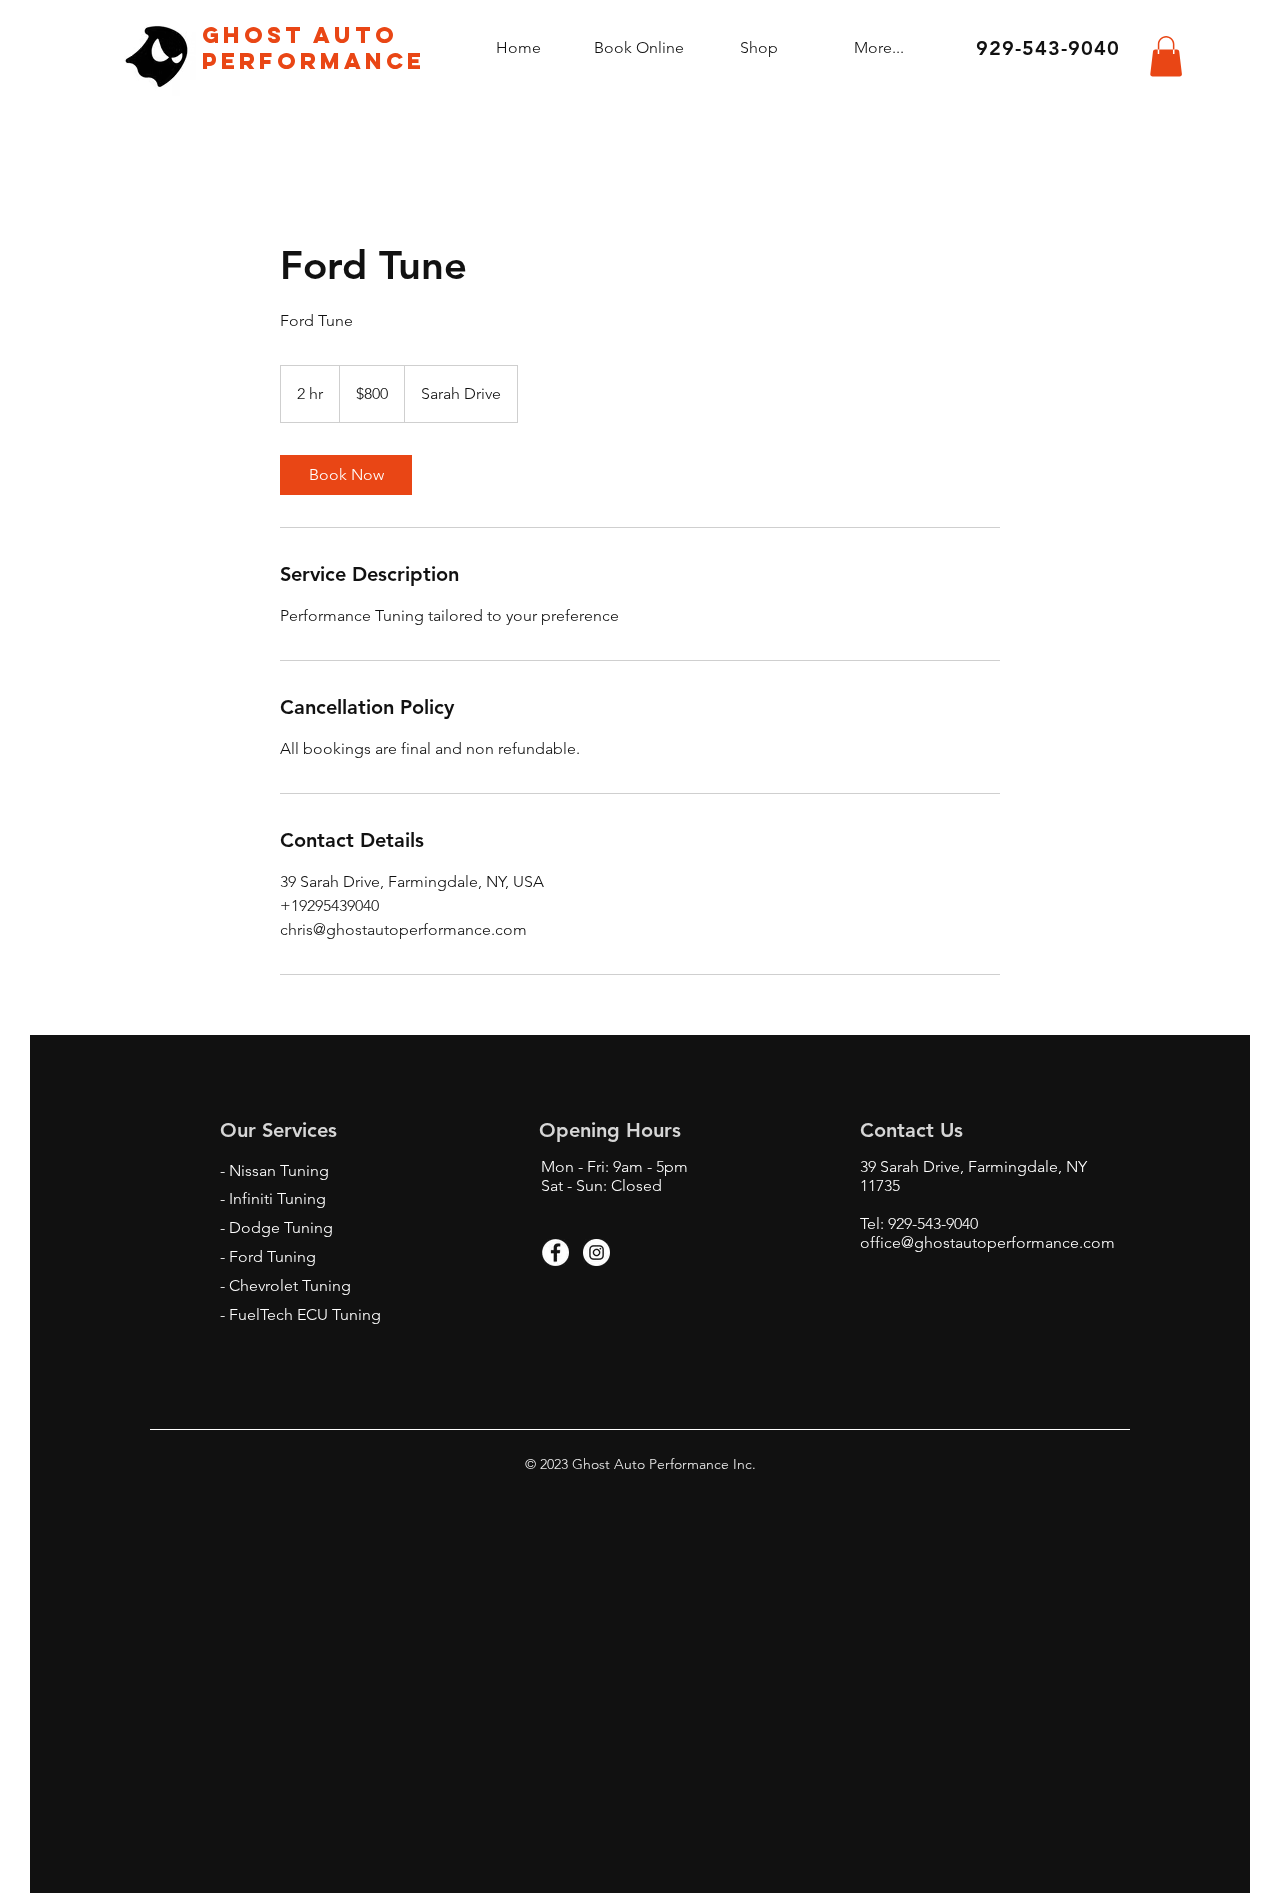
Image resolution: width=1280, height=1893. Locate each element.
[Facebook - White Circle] (555, 1252)
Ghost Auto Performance (313, 48)
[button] (1166, 56)
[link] (346, 475)
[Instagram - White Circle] (596, 1252)
